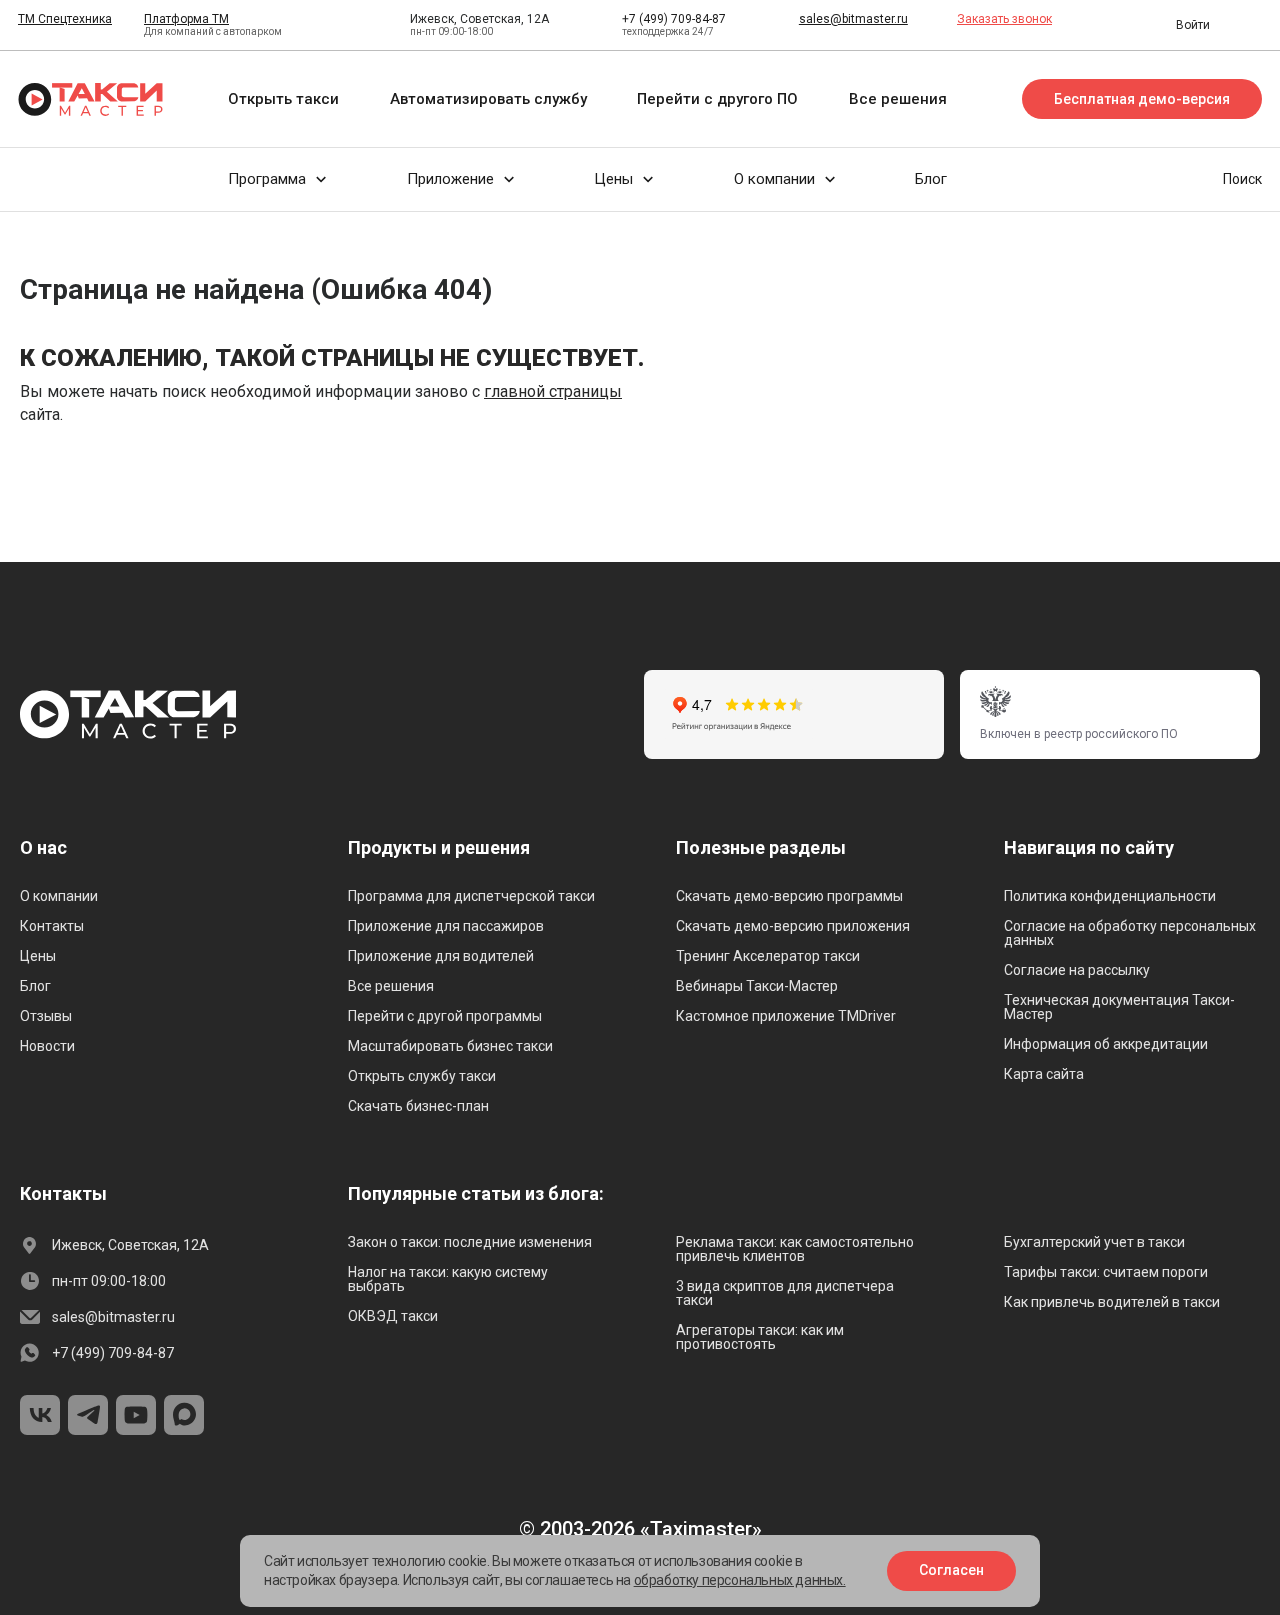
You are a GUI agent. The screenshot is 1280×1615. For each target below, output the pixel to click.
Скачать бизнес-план (418, 1106)
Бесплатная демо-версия (1142, 99)
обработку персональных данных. (740, 1580)
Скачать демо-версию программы (789, 896)
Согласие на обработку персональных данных (1130, 933)
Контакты (52, 926)
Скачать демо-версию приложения (793, 926)
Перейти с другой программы (445, 1016)
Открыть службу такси (422, 1076)
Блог (35, 986)
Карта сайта (1044, 1074)
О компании (59, 896)
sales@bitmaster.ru (853, 19)
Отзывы (46, 1016)
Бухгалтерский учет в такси (1094, 1242)
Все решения (391, 986)
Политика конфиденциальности (1110, 896)
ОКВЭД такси (393, 1316)
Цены (38, 956)
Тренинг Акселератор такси (768, 956)
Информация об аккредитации (1106, 1044)
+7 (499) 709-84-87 (674, 19)
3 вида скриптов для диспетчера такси (785, 1293)
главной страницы (553, 391)
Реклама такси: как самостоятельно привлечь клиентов (795, 1249)
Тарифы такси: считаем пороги (1106, 1272)
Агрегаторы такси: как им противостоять (760, 1337)
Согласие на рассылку (1077, 970)
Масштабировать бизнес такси (450, 1046)
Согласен (951, 1570)
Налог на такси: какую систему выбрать (448, 1279)
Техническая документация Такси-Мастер (1119, 1007)
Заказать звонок (1004, 19)
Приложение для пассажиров (446, 926)
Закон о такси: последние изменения (470, 1242)
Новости (47, 1046)
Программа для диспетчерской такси (471, 896)
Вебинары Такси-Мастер (757, 986)
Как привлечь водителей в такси (1112, 1302)
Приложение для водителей (441, 956)
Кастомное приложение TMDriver (786, 1016)
